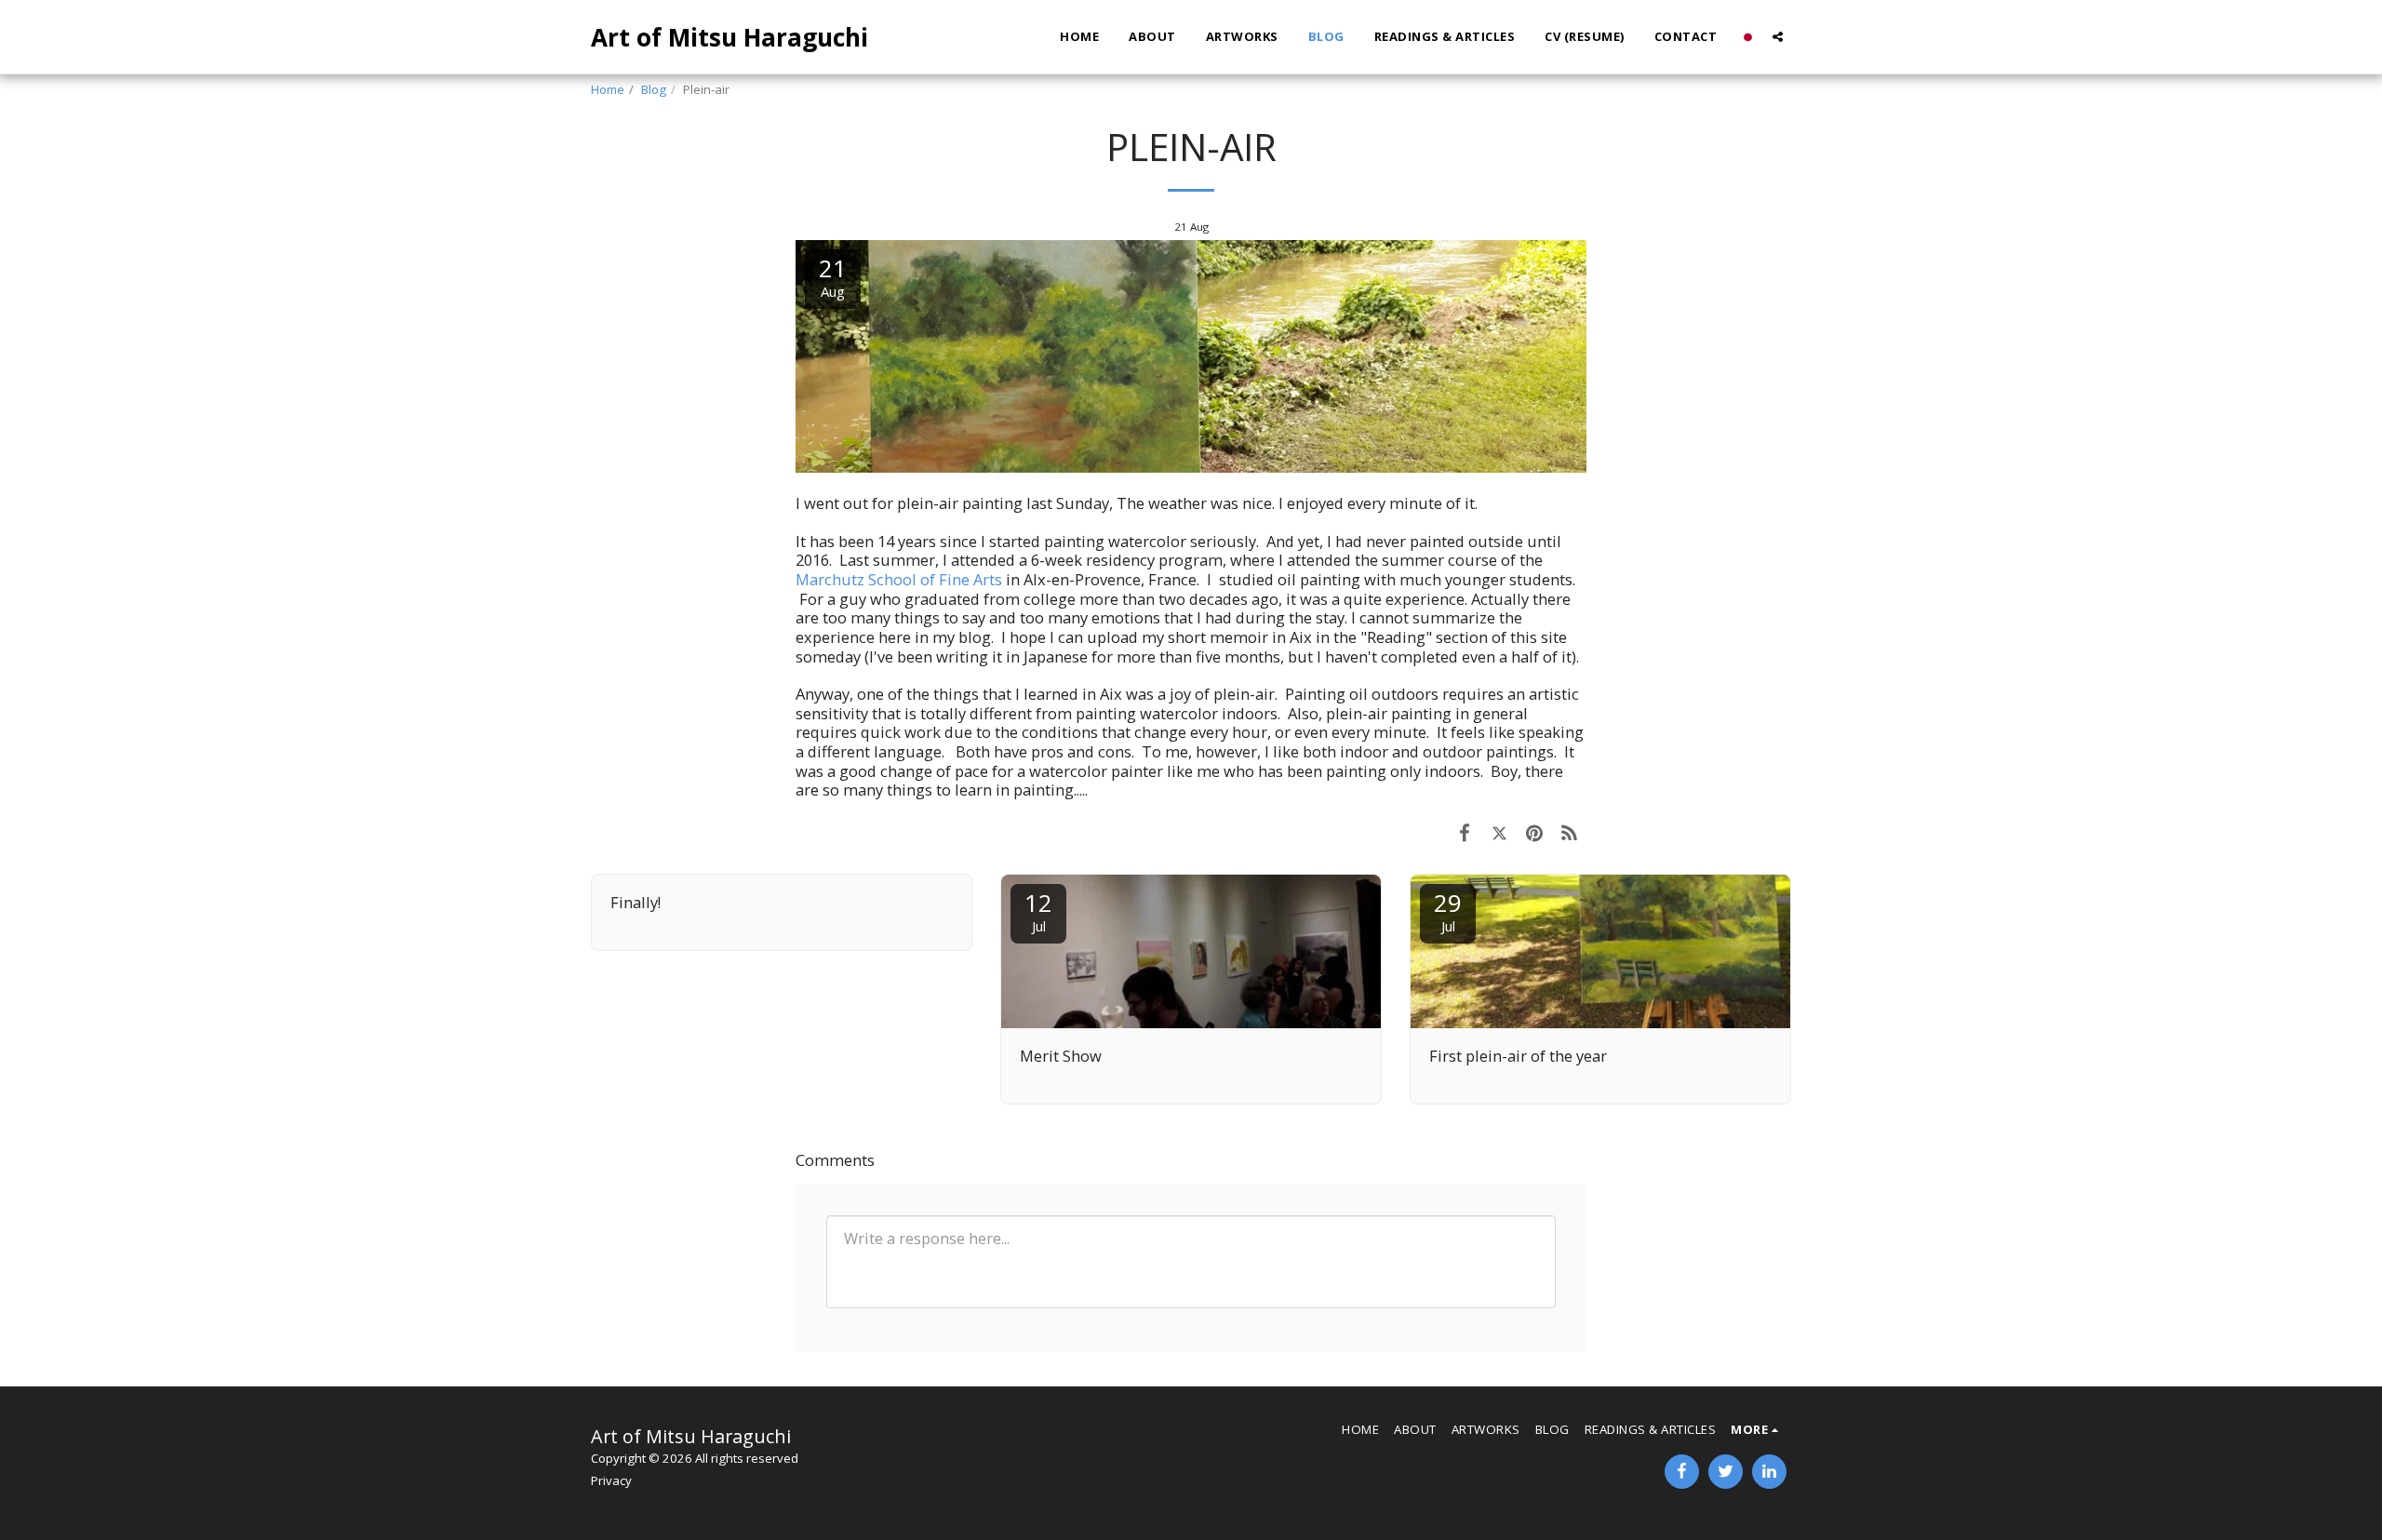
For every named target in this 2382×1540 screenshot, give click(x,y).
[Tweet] (1499, 832)
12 (1038, 911)
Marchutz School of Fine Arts (899, 579)
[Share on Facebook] (1464, 832)
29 (1448, 911)
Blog (654, 89)
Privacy (611, 1480)
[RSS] (1569, 832)
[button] (1778, 37)
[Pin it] (1534, 832)
